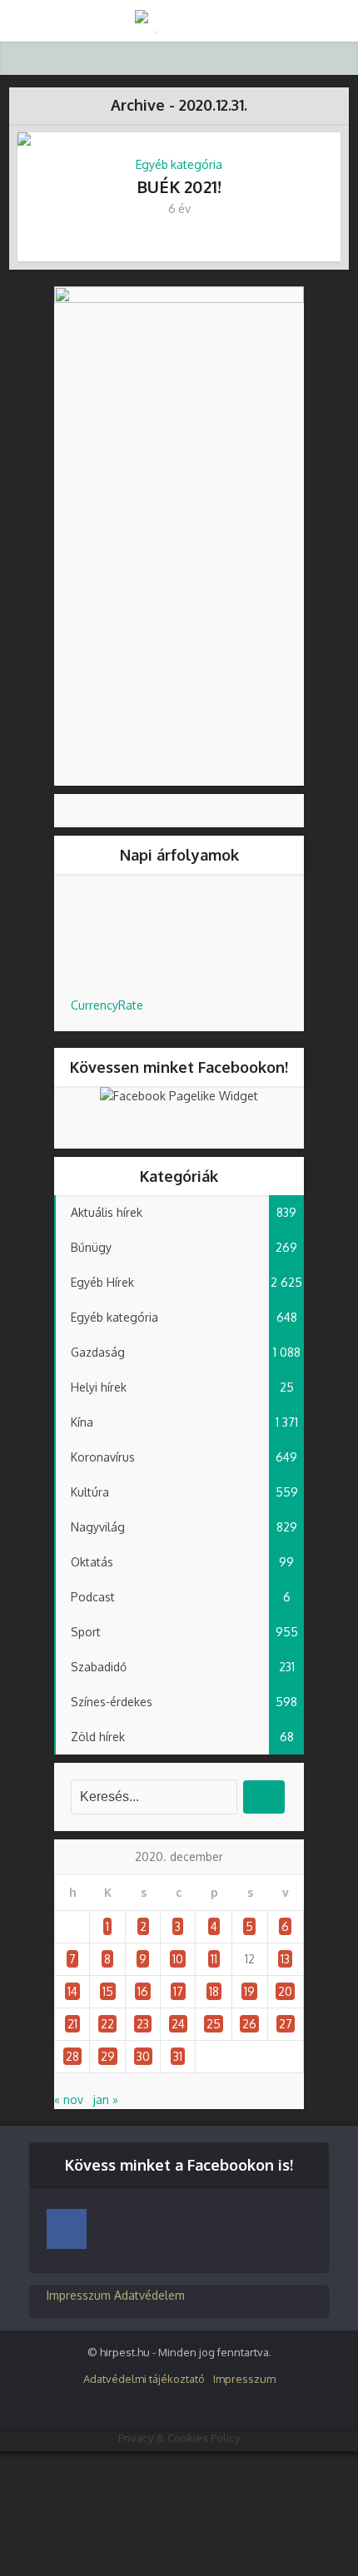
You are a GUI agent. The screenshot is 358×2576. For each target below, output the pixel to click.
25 (214, 2024)
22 (107, 2024)
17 (178, 1991)
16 (143, 1991)
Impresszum (79, 2295)
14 (72, 1991)
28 (72, 2056)
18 (214, 1991)
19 (249, 1991)
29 (108, 2056)
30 (143, 2056)
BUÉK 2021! (179, 186)
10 (178, 1959)
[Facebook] (67, 2229)
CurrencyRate (107, 1005)
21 (72, 2024)
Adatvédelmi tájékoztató (144, 2379)
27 (286, 2024)
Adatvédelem (149, 2295)
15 (108, 1991)
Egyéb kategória (179, 164)
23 (143, 2024)
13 (285, 1959)
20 (285, 1991)
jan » (106, 2100)
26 (249, 2024)
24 (178, 2024)
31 (178, 2056)
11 (214, 1959)
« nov (69, 2100)
